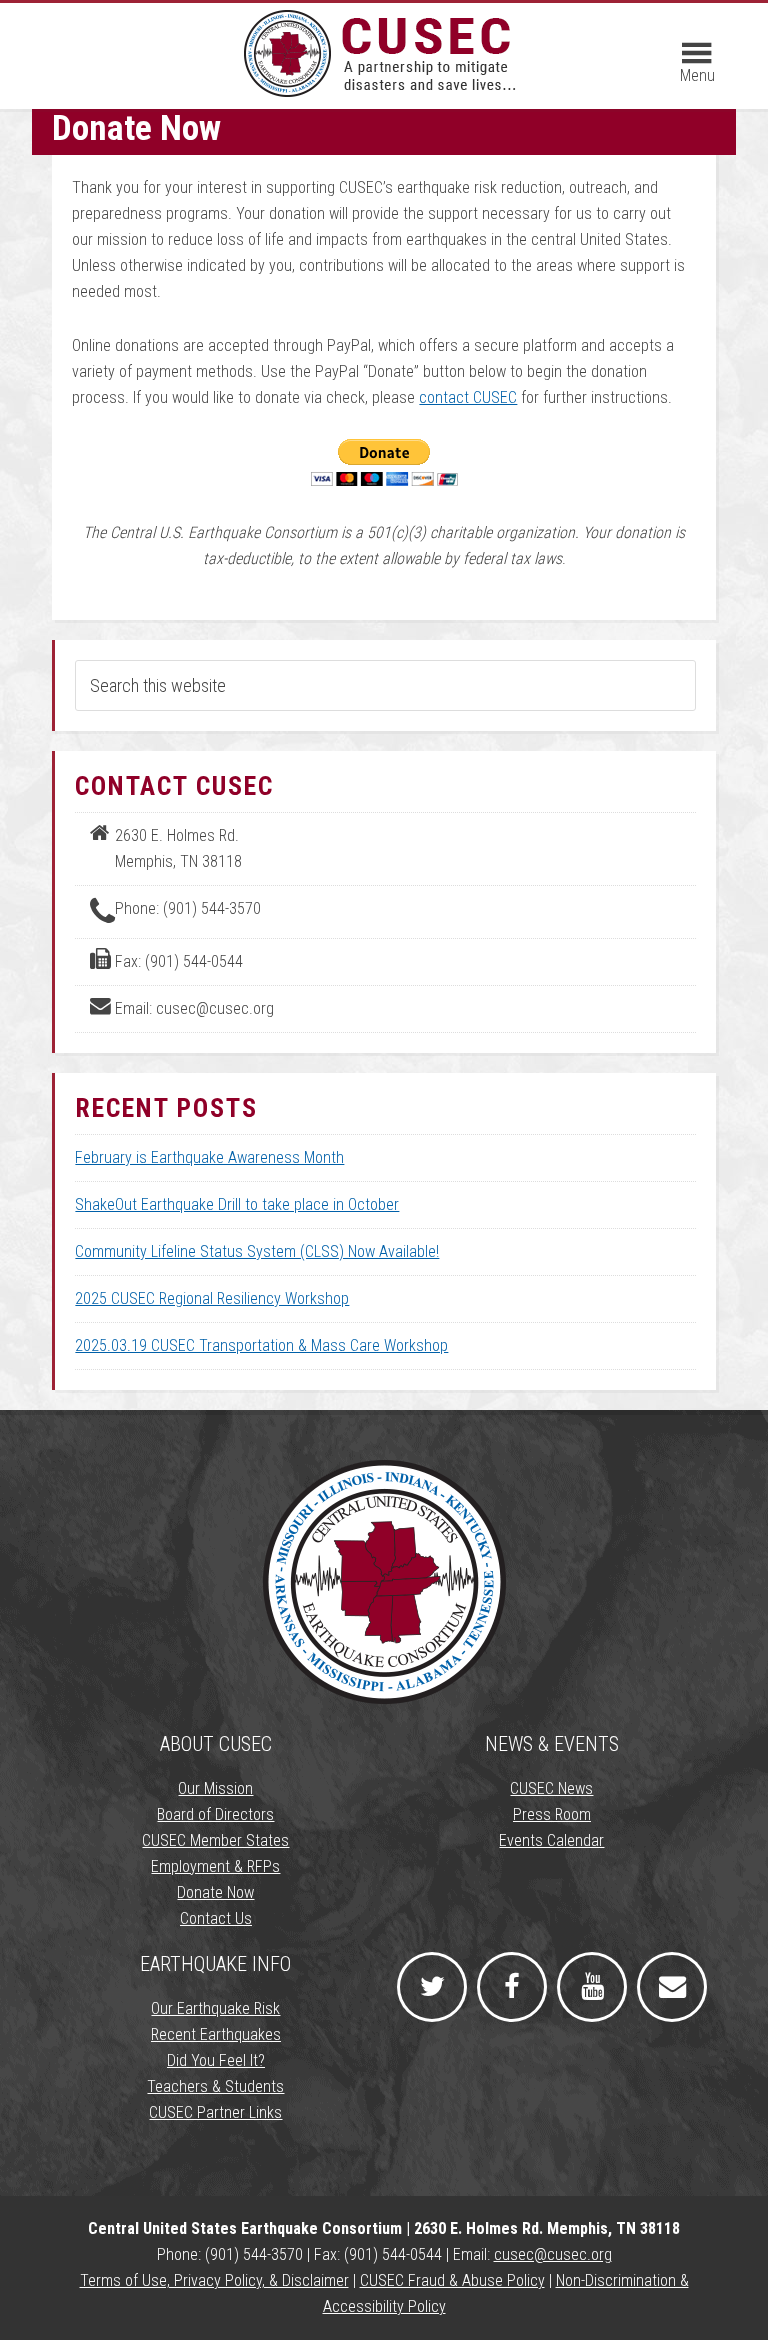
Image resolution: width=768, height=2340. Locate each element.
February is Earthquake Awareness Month (209, 1157)
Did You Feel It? (216, 2060)
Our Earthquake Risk (215, 2008)
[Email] (672, 1987)
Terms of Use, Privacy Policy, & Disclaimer (214, 2280)
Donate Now (215, 1892)
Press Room (552, 1814)
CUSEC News (551, 1788)
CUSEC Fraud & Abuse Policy (452, 2280)
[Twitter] (432, 1987)
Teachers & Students (215, 2086)
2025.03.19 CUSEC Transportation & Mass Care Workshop (261, 1345)
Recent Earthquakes (216, 2034)
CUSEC (384, 53)
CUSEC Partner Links (215, 2112)
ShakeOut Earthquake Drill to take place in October (237, 1204)
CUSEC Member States (215, 1840)
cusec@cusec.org (553, 2254)
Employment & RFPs (215, 1866)
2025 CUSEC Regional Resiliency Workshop (212, 1298)
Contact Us (216, 1918)
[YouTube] (592, 1987)
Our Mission (215, 1788)
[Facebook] (512, 1987)
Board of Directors (215, 1814)
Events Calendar (551, 1840)
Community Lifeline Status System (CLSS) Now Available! (257, 1251)
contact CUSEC (468, 397)
